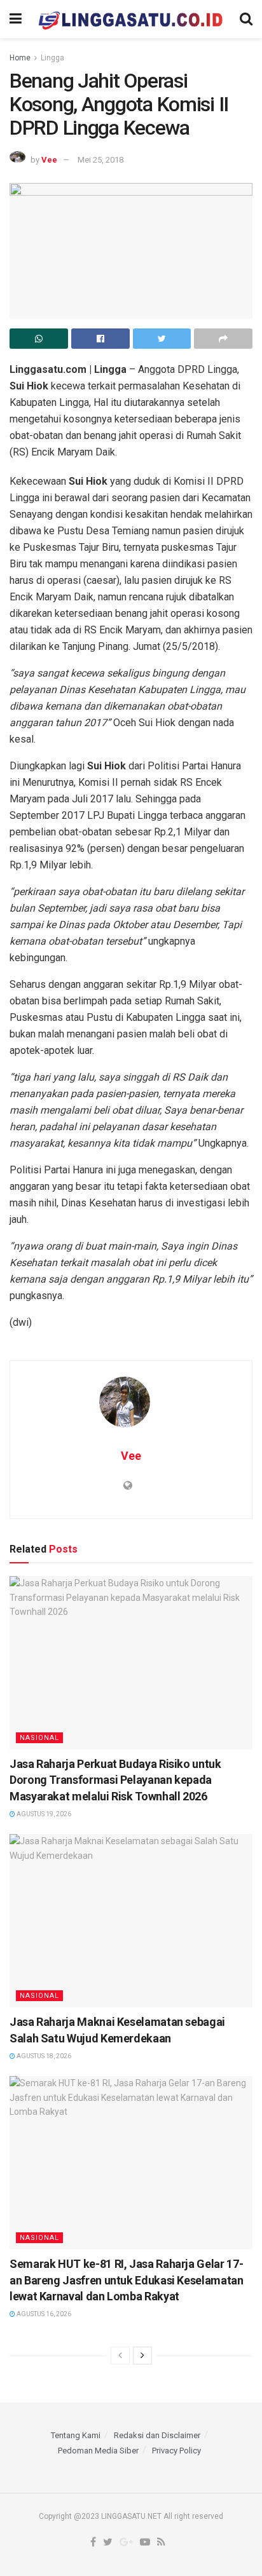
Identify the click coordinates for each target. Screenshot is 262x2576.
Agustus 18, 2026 (43, 2056)
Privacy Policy (176, 2451)
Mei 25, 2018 (100, 160)
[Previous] (120, 2356)
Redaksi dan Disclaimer (157, 2435)
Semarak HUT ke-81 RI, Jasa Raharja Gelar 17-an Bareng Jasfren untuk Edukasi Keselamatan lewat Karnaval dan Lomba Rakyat (127, 2280)
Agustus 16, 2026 (43, 2314)
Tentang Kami (76, 2435)
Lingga (52, 58)
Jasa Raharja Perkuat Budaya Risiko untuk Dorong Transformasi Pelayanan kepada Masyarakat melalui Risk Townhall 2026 (115, 1780)
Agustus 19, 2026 (43, 1814)
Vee (49, 160)
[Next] (142, 2356)
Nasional (39, 1738)
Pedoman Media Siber (98, 2451)
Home (20, 58)
